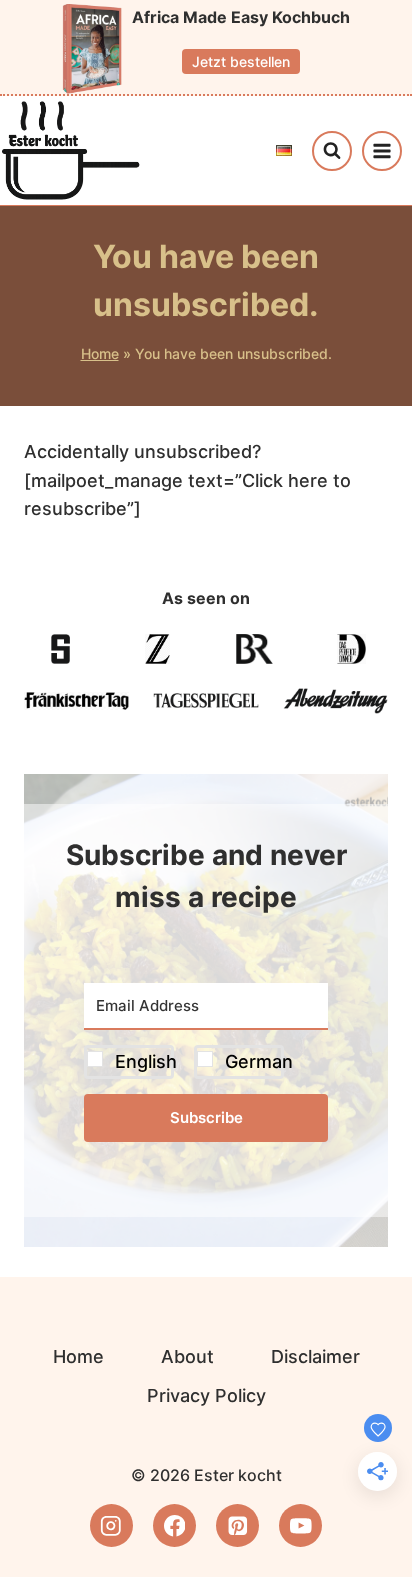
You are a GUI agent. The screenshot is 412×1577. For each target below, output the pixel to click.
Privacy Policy (206, 1395)
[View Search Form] (332, 151)
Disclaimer (315, 1356)
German (259, 1061)
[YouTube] (300, 1525)
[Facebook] (174, 1525)
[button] (206, 1062)
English (146, 1061)
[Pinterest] (237, 1525)
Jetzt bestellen (241, 61)
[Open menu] (382, 151)
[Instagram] (111, 1525)
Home (100, 353)
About (187, 1356)
